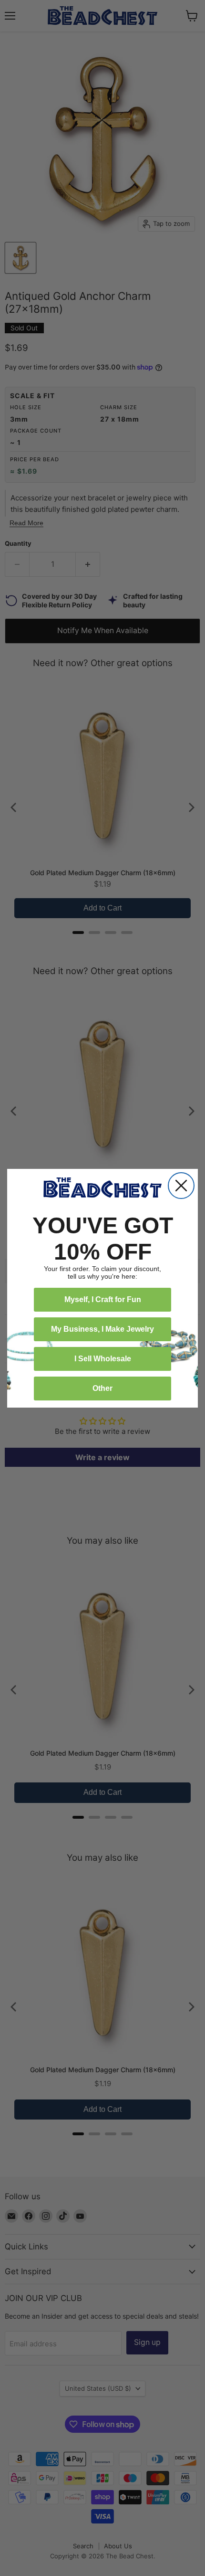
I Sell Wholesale (103, 1359)
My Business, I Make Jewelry (102, 1329)
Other (102, 1388)
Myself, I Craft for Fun (103, 1299)
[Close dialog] (181, 1186)
